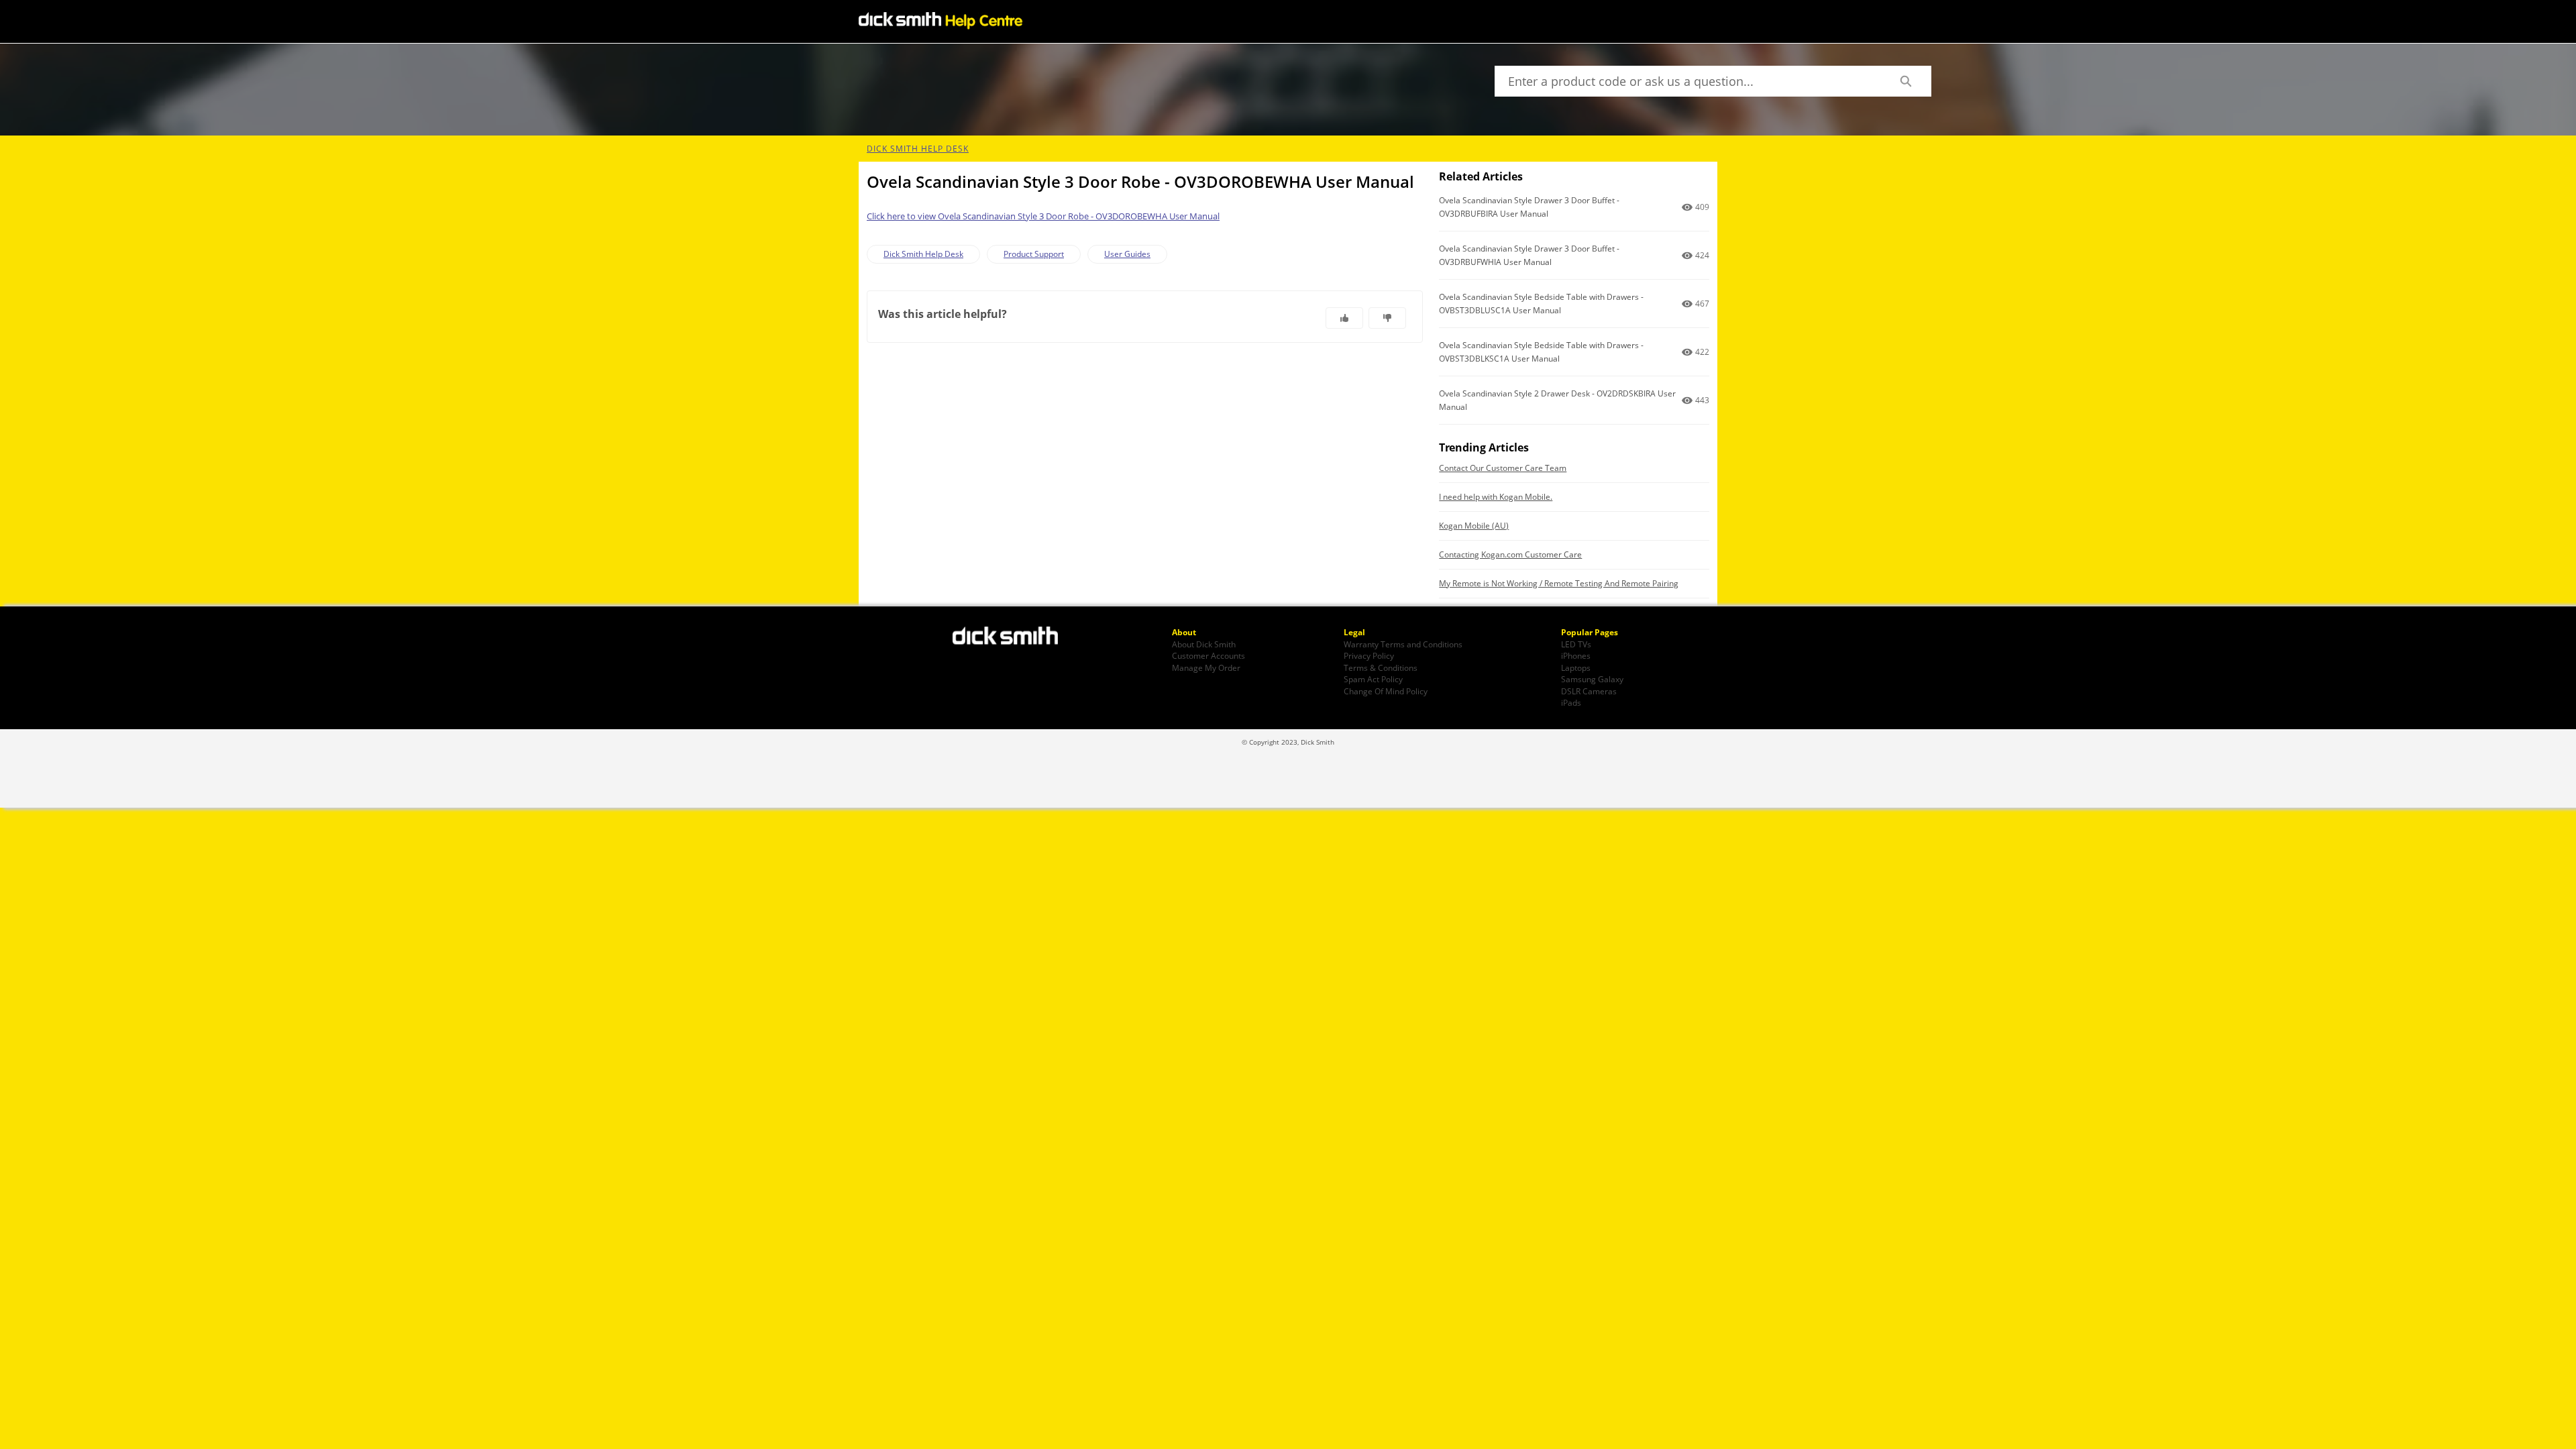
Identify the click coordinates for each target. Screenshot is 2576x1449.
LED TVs (1576, 644)
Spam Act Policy (1373, 679)
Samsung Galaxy (1592, 679)
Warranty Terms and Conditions (1403, 644)
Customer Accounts (1209, 655)
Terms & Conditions (1381, 667)
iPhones (1576, 655)
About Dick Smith (1204, 644)
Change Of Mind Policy (1386, 691)
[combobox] (1687, 81)
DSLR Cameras (1589, 691)
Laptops (1576, 667)
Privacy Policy (1369, 655)
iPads (1571, 702)
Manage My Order (1206, 667)
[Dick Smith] (1013, 637)
